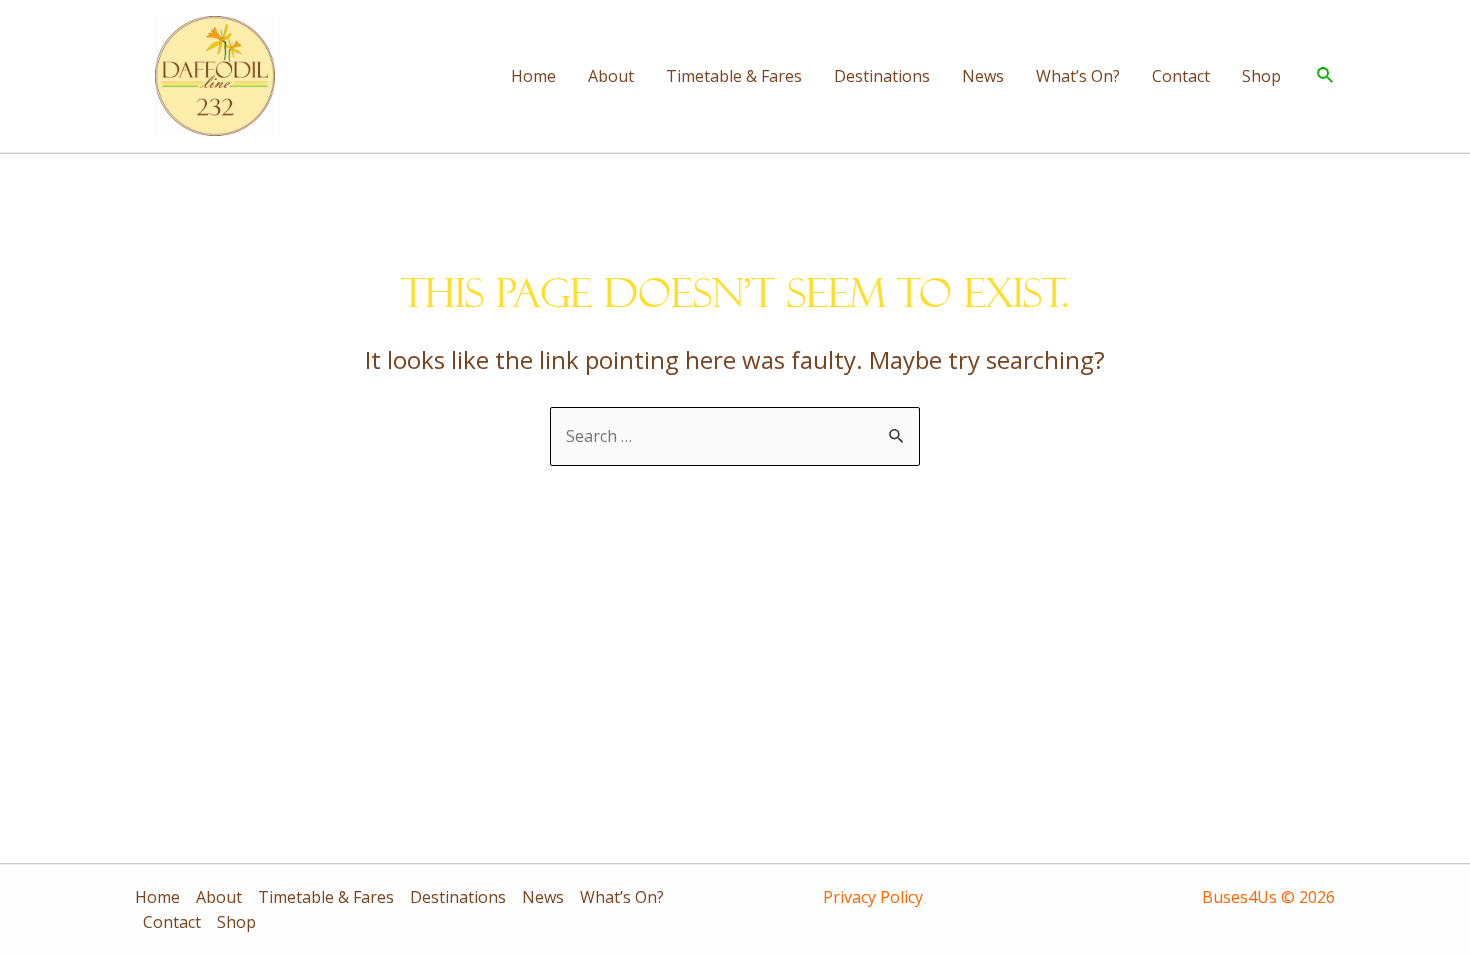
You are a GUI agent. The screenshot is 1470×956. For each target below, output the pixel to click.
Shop (1261, 76)
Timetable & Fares (734, 76)
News (983, 76)
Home (533, 76)
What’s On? (1078, 76)
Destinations (882, 76)
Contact (1181, 76)
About (611, 76)
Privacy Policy (873, 897)
